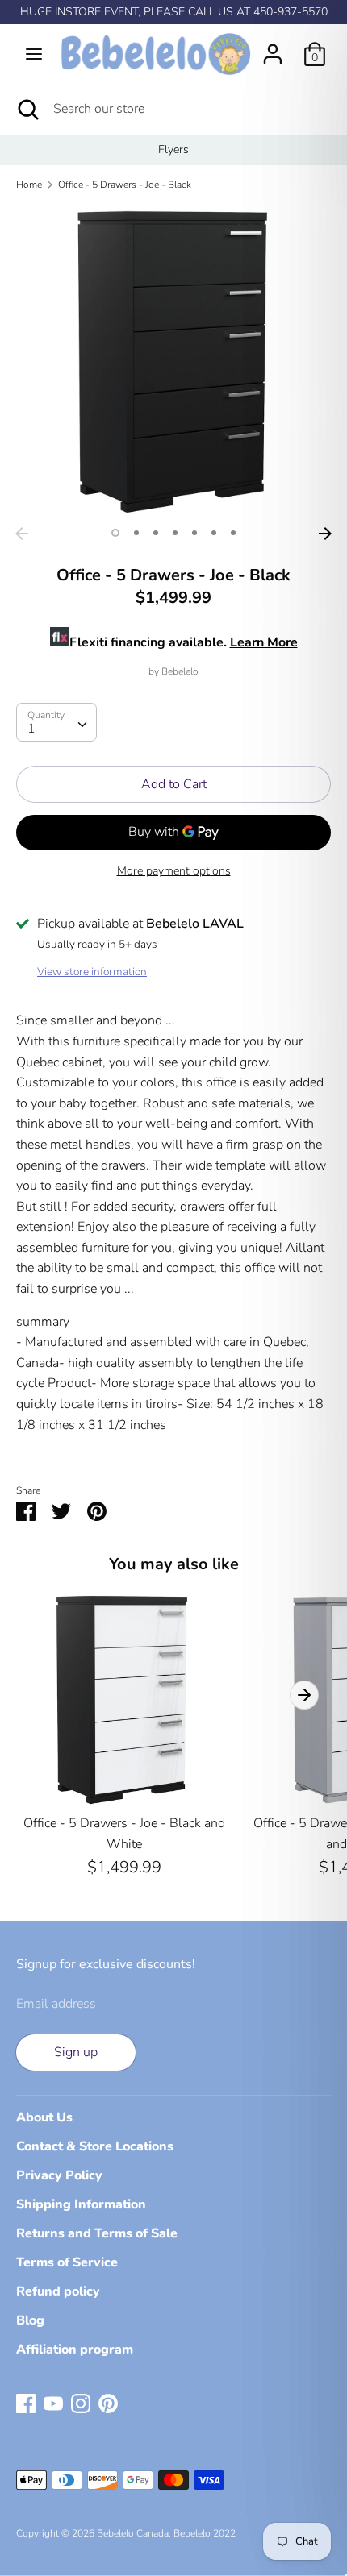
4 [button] (175, 533)
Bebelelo (180, 671)
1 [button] (115, 533)
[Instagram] (81, 2403)
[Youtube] (53, 2403)
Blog (30, 2320)
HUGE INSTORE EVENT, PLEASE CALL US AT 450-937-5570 (174, 12)
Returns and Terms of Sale (97, 2233)
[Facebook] (26, 2403)
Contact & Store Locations (95, 2146)
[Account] (273, 48)
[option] (173, 150)
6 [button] (214, 533)
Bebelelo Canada (133, 2533)
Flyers (173, 150)
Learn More (264, 642)
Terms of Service (67, 2262)
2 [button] (136, 533)
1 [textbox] (31, 729)
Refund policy (58, 2291)
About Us (44, 2117)
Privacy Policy (59, 2175)
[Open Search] (27, 109)
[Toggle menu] (34, 54)
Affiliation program (75, 2350)
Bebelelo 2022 (205, 2533)
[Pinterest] (108, 2403)
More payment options (174, 871)
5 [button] (194, 533)
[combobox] (56, 722)
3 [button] (156, 533)
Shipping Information (81, 2204)
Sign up (76, 2052)
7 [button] (233, 533)
